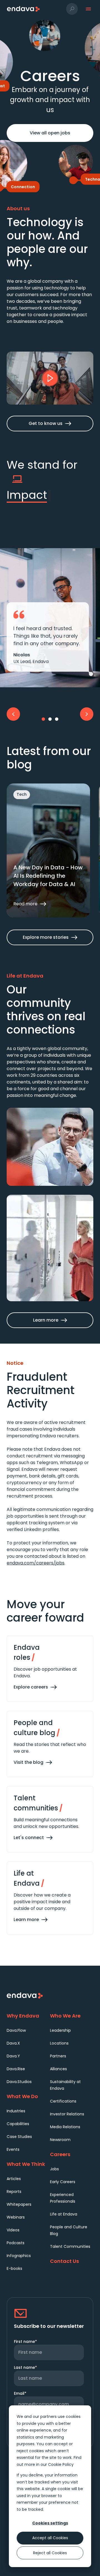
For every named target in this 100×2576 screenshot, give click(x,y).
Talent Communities (70, 2246)
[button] (72, 9)
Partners (58, 2056)
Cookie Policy (61, 2464)
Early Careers (63, 2182)
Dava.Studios (19, 2082)
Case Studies (19, 2137)
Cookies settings (50, 2523)
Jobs (54, 2169)
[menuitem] (28, 2030)
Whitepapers (19, 2204)
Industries (16, 2111)
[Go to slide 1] (43, 719)
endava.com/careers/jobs (36, 1563)
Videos (13, 2230)
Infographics (19, 2256)
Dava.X (13, 2043)
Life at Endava (64, 2214)
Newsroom (60, 2140)
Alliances (58, 2069)
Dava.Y (13, 2056)
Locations (59, 2043)
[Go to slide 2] (50, 719)
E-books (14, 2268)
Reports (14, 2192)
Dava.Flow (16, 2030)
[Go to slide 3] (57, 719)
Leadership (60, 2030)
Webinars (16, 2217)
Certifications (63, 2101)
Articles (14, 2179)
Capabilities (18, 2124)
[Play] (50, 378)
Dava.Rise (16, 2069)
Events (13, 2149)
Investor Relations (67, 2114)
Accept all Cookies (50, 2538)
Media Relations (65, 2127)
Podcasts (16, 2243)
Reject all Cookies (50, 2553)
